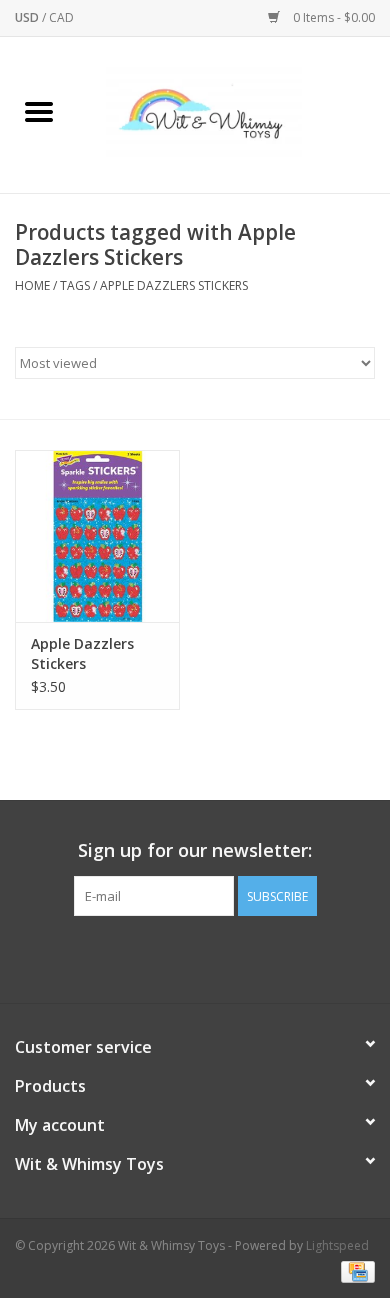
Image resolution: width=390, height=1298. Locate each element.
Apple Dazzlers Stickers (174, 285)
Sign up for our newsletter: (195, 850)
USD (28, 17)
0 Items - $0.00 (332, 17)
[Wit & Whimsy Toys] (234, 113)
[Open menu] (39, 111)
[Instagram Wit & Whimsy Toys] (213, 957)
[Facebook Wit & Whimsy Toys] (177, 957)
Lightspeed (337, 1245)
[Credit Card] (354, 1270)
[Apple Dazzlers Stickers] (97, 536)
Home (32, 285)
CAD (61, 17)
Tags (75, 285)
